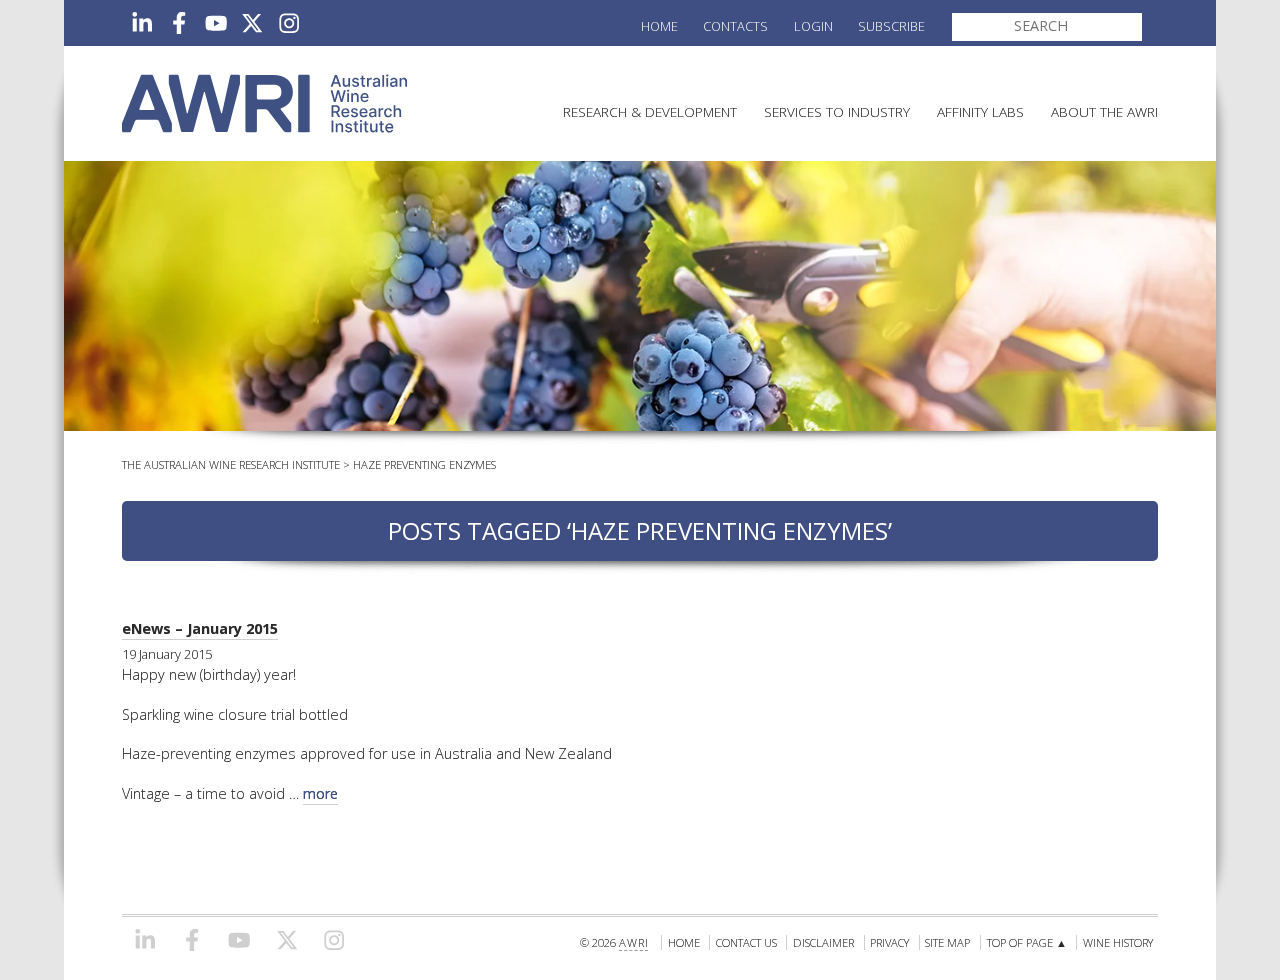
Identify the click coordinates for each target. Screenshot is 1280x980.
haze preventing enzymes (424, 464)
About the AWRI (1104, 111)
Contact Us (746, 942)
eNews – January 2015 (200, 628)
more (320, 793)
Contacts (735, 26)
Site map (947, 942)
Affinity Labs (980, 111)
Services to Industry (837, 111)
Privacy (889, 942)
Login (813, 26)
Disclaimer (823, 942)
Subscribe (891, 26)
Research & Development (650, 111)
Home (659, 26)
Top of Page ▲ (1027, 942)
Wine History (1118, 942)
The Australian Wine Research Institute (231, 464)
